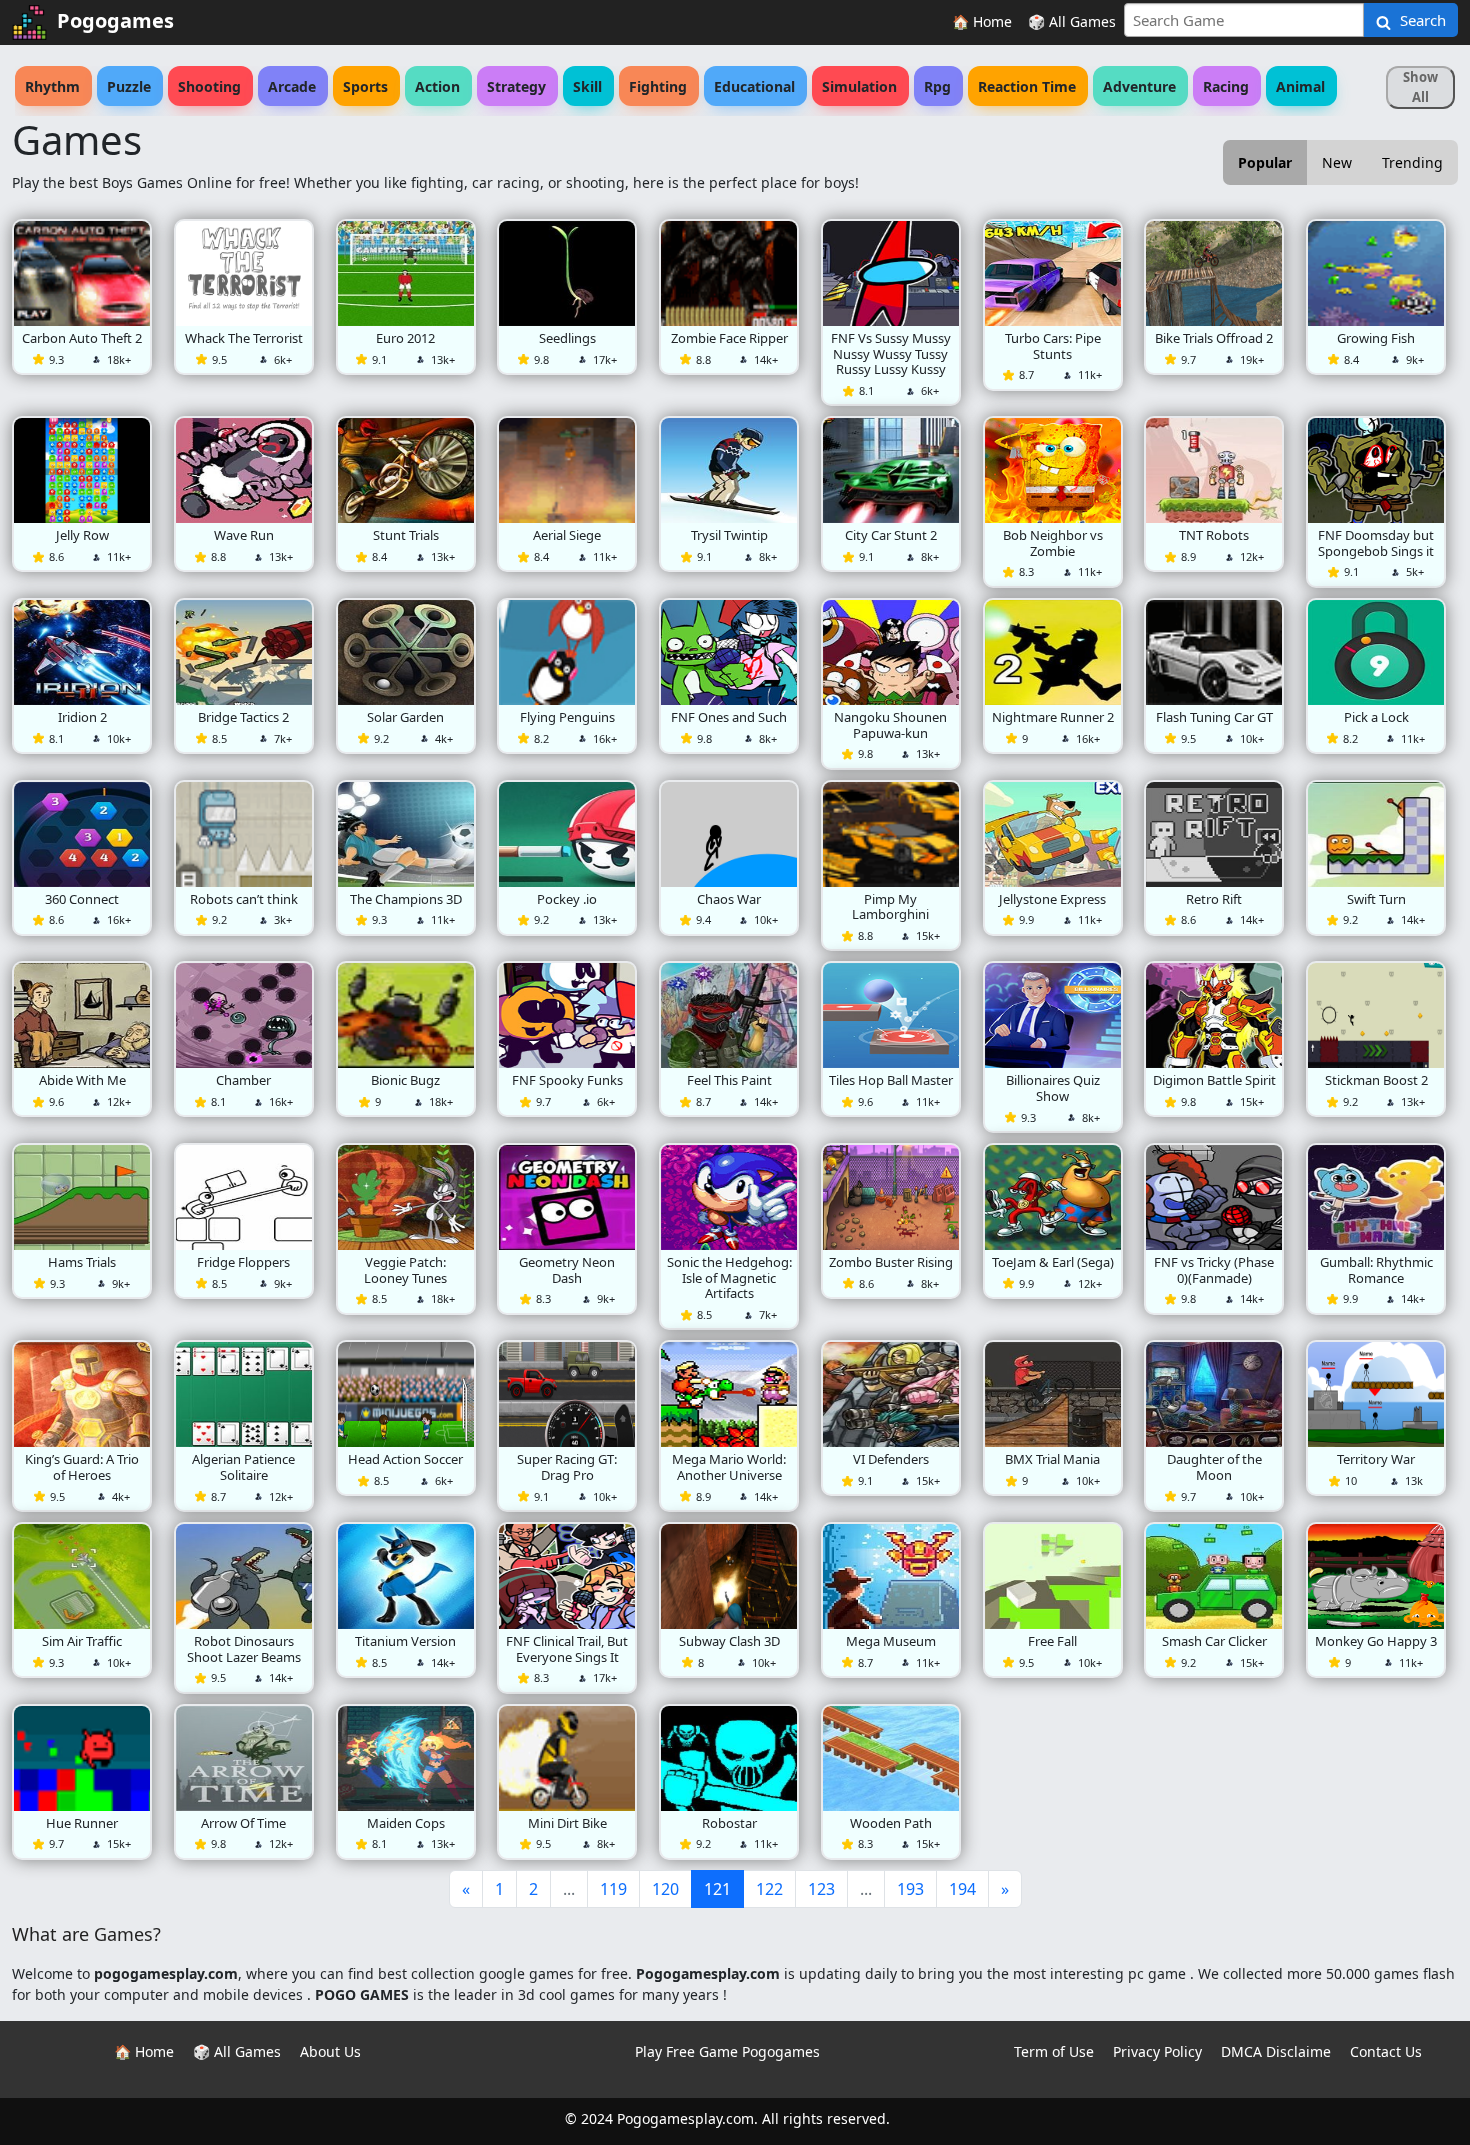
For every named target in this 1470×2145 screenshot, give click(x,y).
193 (910, 1889)
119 (613, 1889)
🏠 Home (982, 21)
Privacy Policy (1157, 2051)
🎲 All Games (1072, 21)
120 (665, 1889)
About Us (330, 2051)
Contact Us (1386, 2051)
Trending (1412, 162)
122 (769, 1889)
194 (962, 1889)
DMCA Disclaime (1276, 2051)
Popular (1265, 162)
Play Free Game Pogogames (727, 2051)
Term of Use (1054, 2051)
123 (821, 1889)
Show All (1420, 87)
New (1337, 162)
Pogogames (115, 20)
